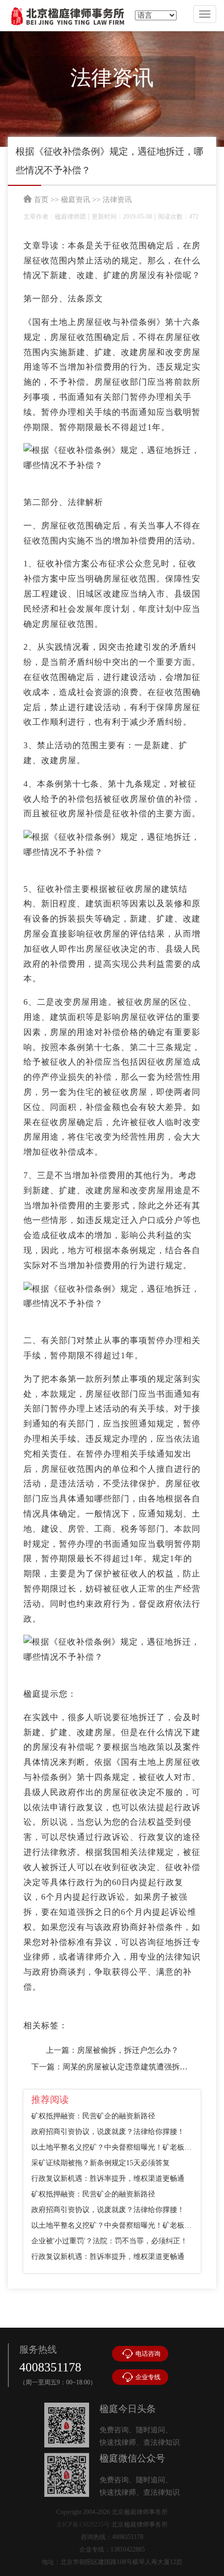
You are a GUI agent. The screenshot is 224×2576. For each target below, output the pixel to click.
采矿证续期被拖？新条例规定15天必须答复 (101, 2163)
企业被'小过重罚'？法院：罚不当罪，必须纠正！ (109, 2241)
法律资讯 (117, 200)
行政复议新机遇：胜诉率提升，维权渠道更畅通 (108, 2179)
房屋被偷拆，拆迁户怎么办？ (128, 2050)
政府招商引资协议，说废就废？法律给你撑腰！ (108, 2132)
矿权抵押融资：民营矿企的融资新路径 (93, 2116)
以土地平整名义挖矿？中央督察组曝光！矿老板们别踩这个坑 (112, 2147)
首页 (41, 200)
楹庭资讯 (76, 200)
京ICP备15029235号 (83, 2524)
